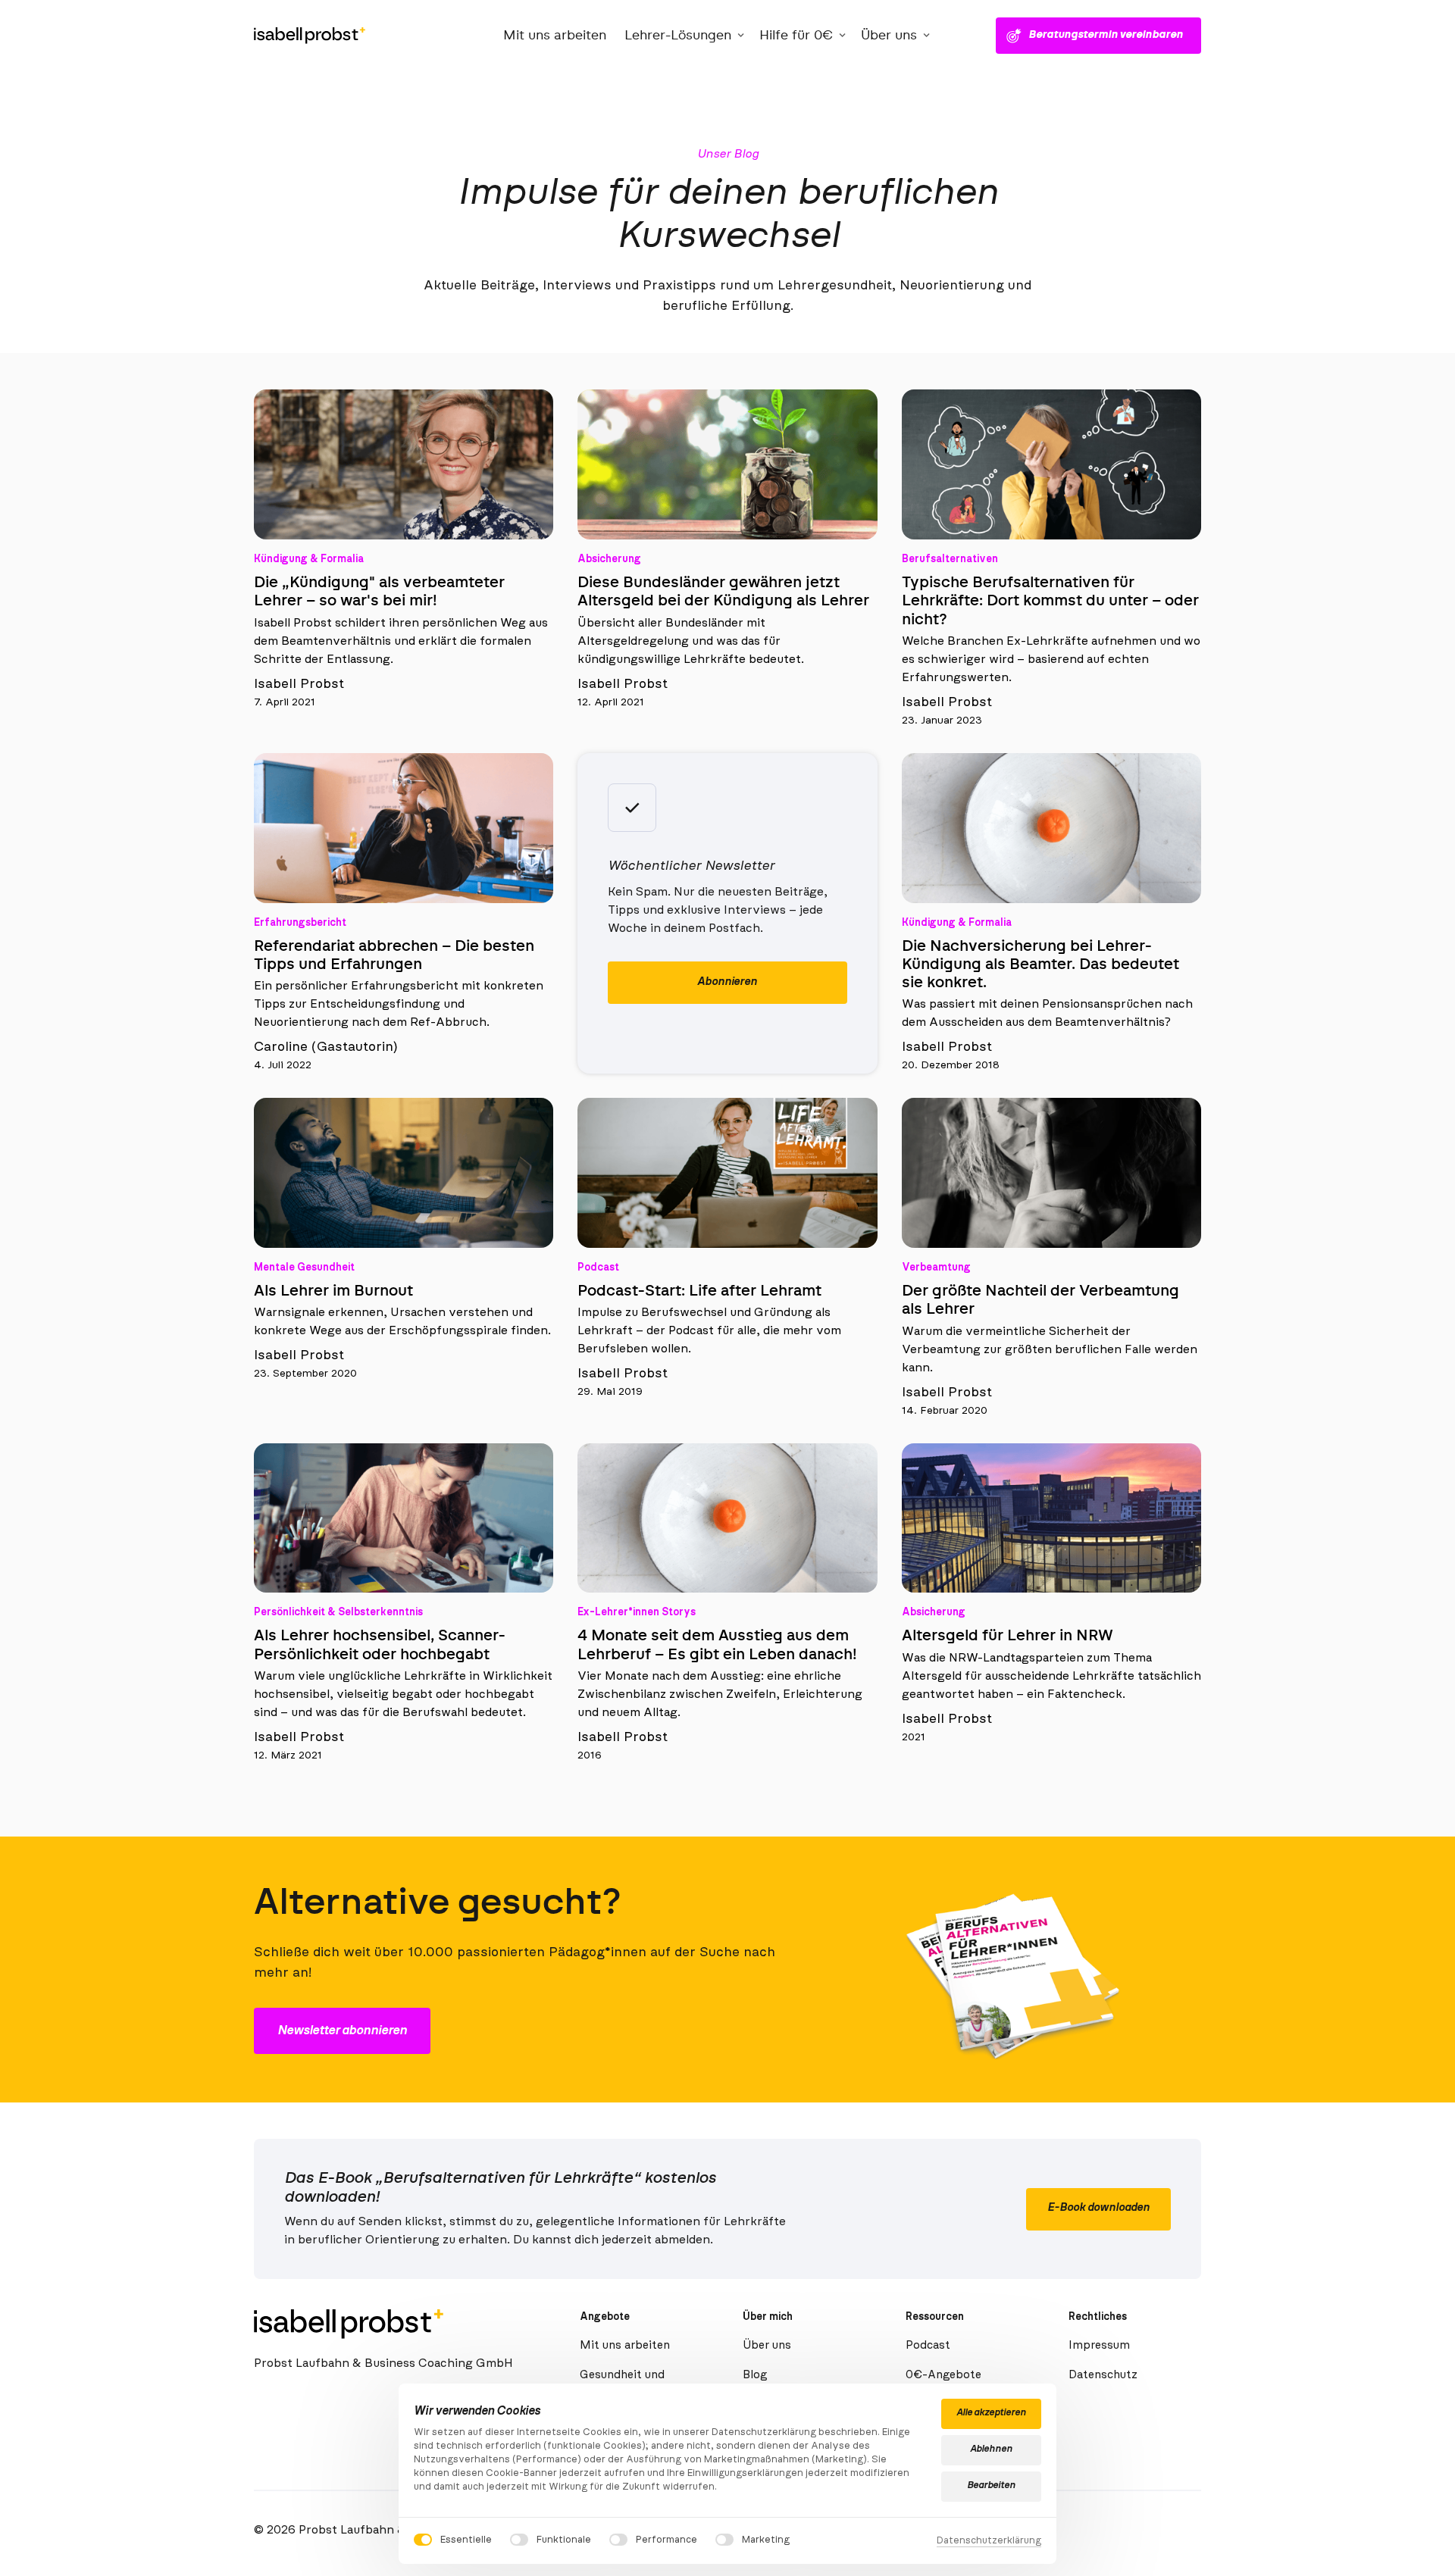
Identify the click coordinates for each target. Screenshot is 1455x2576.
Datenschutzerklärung (989, 2542)
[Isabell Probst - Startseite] (310, 36)
